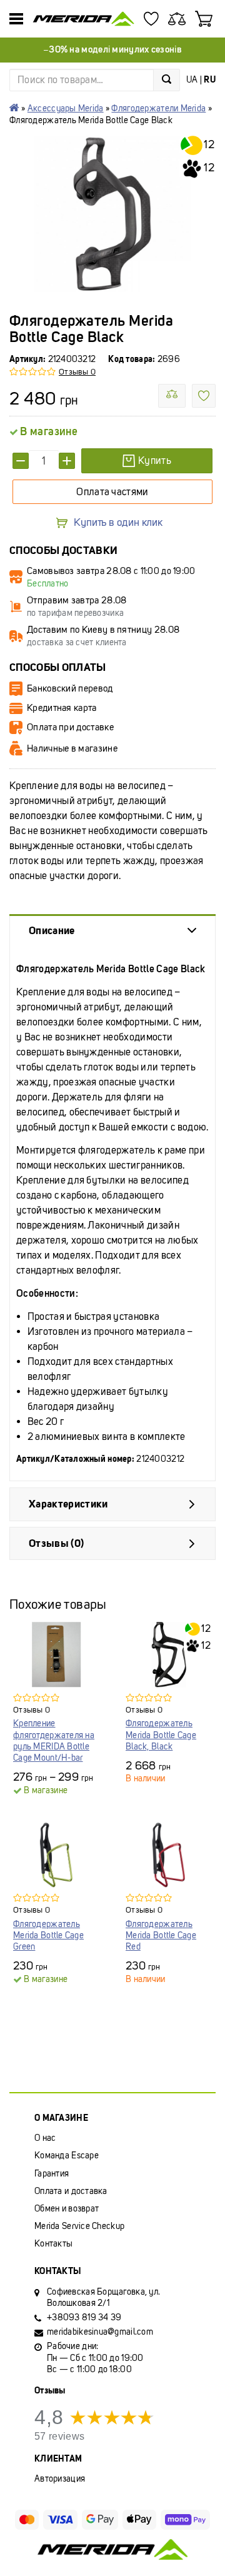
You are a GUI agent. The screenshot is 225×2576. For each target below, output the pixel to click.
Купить (155, 460)
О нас (45, 2138)
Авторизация (60, 2479)
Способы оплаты (58, 667)
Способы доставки (63, 551)
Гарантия (52, 2174)
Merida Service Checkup (79, 2226)
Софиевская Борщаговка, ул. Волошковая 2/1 (103, 2297)
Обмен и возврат (67, 2209)
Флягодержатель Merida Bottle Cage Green (48, 1935)
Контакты (53, 2244)
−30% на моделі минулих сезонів (112, 49)
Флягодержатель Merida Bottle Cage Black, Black (161, 1735)
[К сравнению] (172, 396)
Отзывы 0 (77, 372)
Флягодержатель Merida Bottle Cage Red (161, 1935)
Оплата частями (112, 492)
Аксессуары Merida (66, 108)
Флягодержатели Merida (158, 108)
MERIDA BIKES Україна (14, 108)
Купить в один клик (118, 523)
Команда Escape (67, 2156)
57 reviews (59, 2436)
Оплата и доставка (71, 2191)
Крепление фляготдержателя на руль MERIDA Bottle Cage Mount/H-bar (54, 1741)
